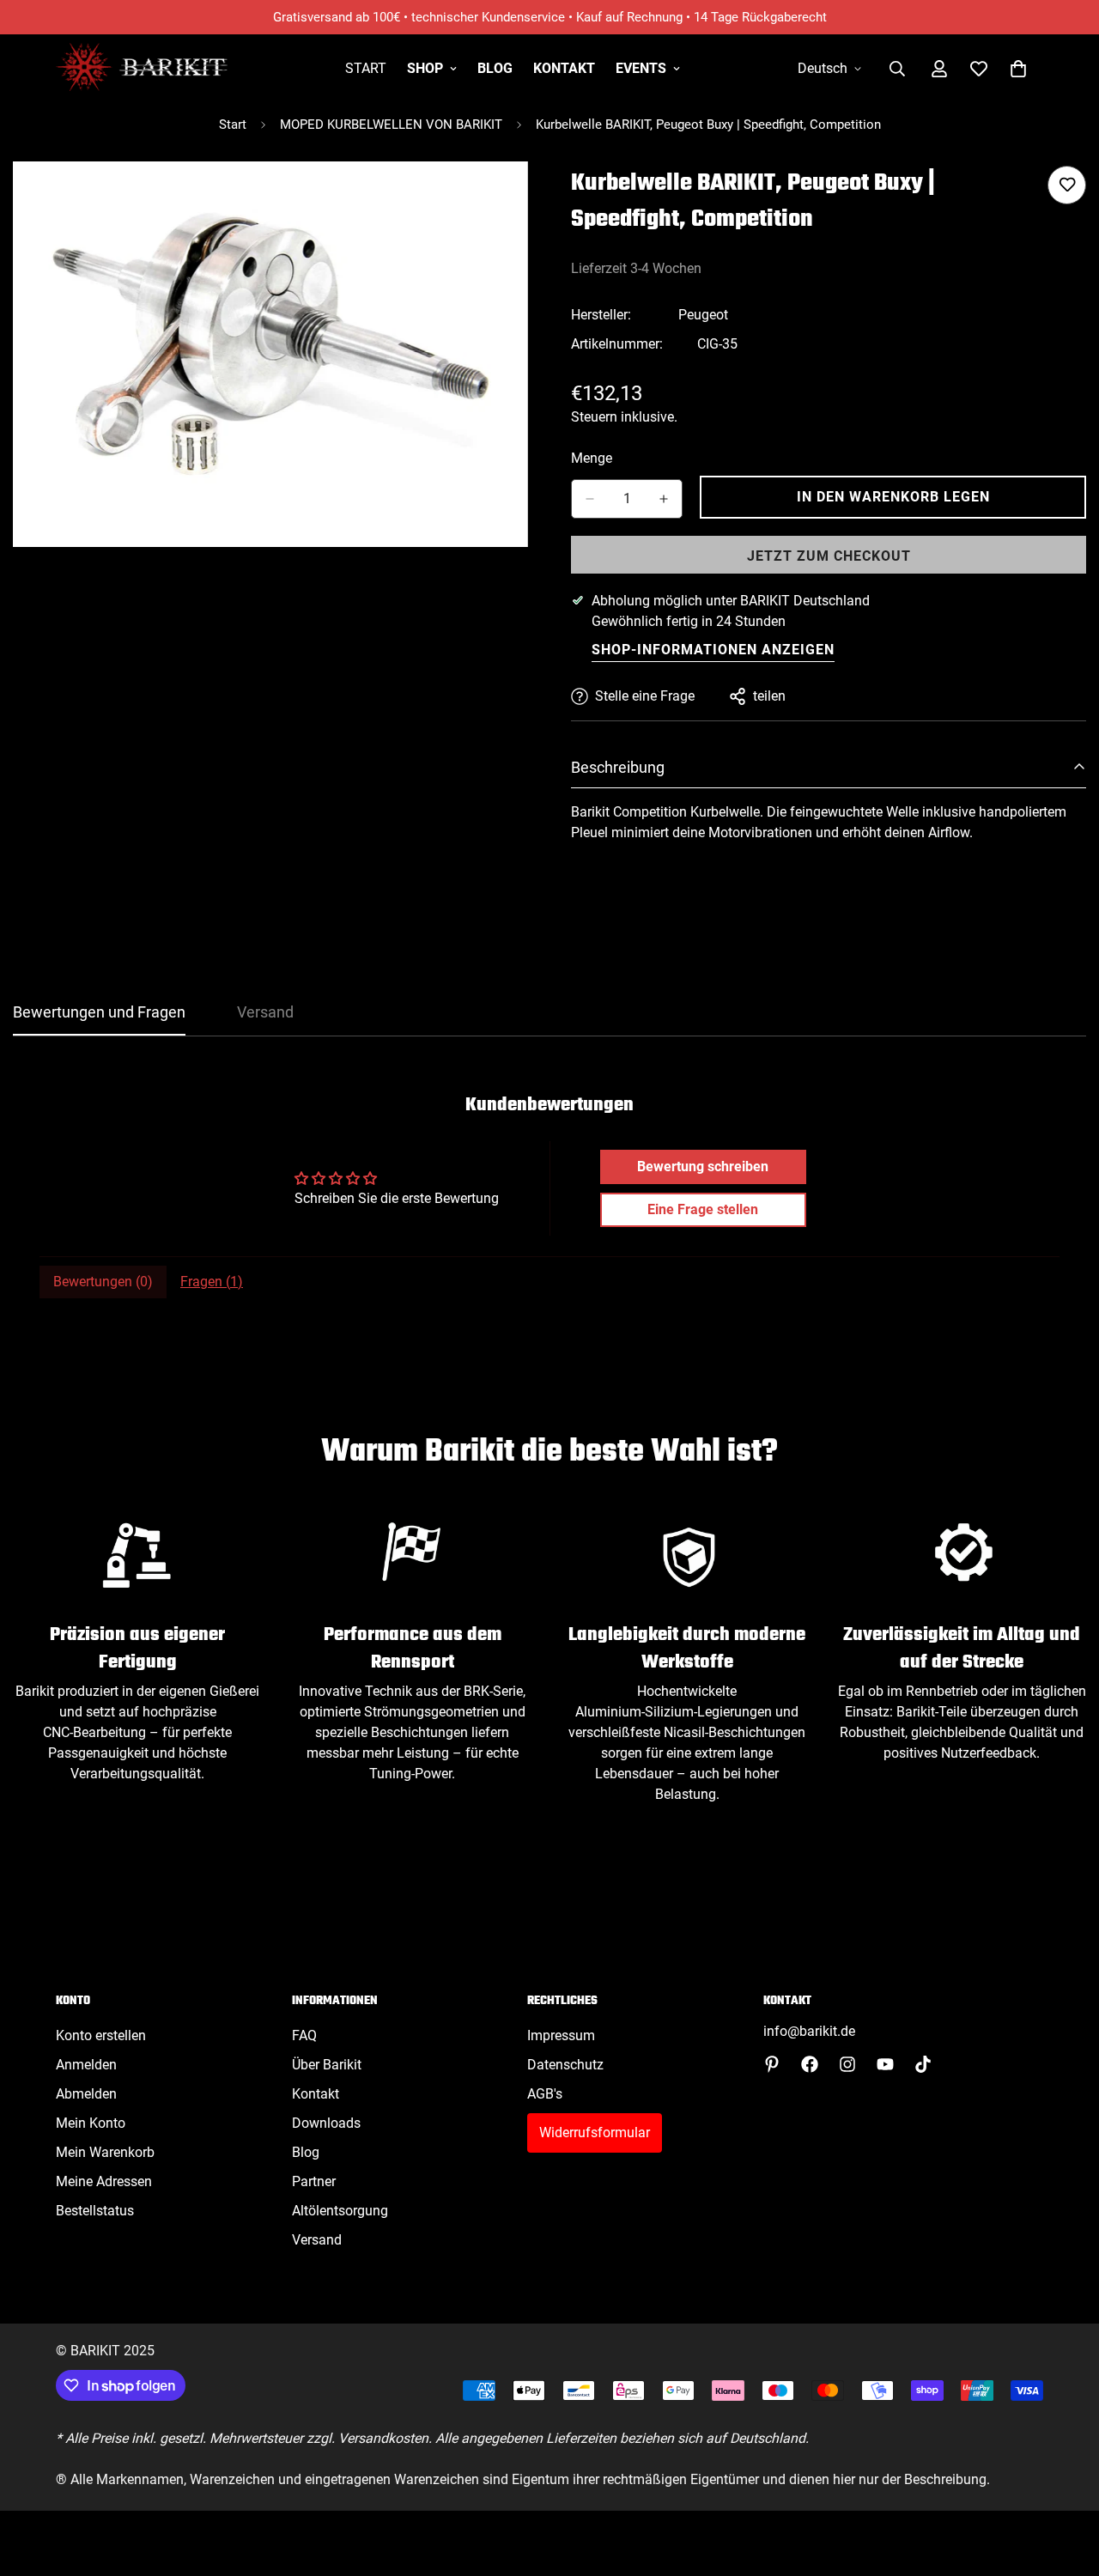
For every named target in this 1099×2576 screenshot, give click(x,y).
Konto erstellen (101, 2035)
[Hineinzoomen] (513, 198)
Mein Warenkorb (105, 2152)
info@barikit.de (809, 2031)
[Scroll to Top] (1066, 2482)
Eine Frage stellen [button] (703, 1209)
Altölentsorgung (340, 2211)
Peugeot (703, 315)
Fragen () (212, 1282)
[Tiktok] (923, 2064)
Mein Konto (91, 2123)
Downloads (326, 2123)
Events (641, 68)
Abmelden (86, 2094)
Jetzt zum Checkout (829, 556)
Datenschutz (565, 2065)
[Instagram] (847, 2064)
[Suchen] (897, 69)
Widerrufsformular (595, 2132)
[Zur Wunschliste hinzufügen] (1067, 185)
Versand (317, 2240)
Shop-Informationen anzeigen (713, 650)
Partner (314, 2181)
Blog (495, 68)
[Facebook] (810, 2064)
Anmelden (86, 2065)
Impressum (561, 2035)
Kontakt (564, 68)
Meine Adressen (104, 2181)
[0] (1018, 69)
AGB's (545, 2094)
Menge (592, 458)
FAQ (304, 2035)
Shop (425, 68)
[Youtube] (885, 2064)
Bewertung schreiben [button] (703, 1166)
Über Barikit (327, 2065)
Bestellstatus (95, 2211)
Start (366, 68)
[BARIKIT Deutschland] (142, 68)
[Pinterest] (772, 2064)
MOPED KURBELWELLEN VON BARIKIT (391, 125)
